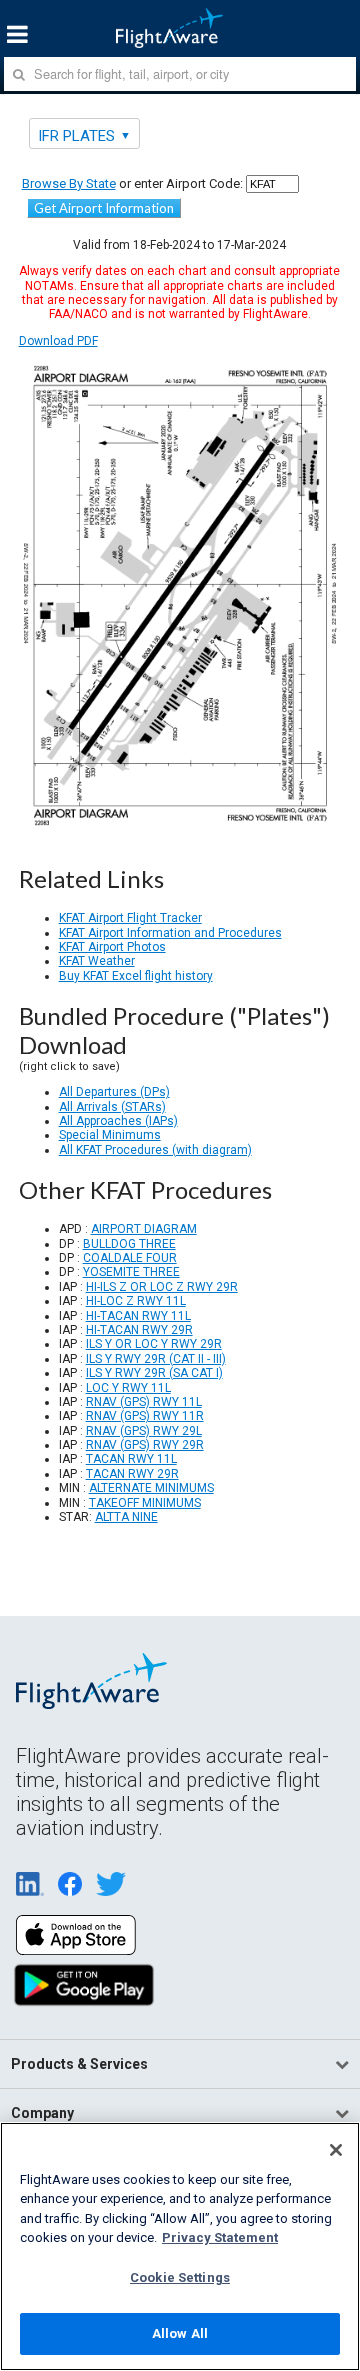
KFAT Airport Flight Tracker (130, 918)
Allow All (180, 2333)
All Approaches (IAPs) (118, 1121)
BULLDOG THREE (129, 1244)
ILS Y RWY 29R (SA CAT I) (154, 1373)
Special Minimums (110, 1135)
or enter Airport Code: (132, 183)
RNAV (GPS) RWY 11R (145, 1416)
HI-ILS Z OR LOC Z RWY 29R (162, 1287)
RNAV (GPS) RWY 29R (145, 1445)
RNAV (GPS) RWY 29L (144, 1431)
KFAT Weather (97, 961)
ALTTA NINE (126, 1517)
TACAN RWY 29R (132, 1474)
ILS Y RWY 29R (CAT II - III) (156, 1359)
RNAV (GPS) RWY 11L (144, 1402)
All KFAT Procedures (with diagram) (155, 1150)
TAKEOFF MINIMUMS (145, 1503)
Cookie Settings (180, 2277)
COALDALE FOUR (130, 1258)
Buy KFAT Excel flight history (136, 976)
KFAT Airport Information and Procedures (170, 933)
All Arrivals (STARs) (112, 1107)
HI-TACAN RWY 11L (138, 1316)
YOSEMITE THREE (131, 1272)
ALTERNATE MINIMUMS (151, 1488)
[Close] (336, 2150)
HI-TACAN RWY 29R (139, 1330)
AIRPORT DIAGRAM (144, 1229)
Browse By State (69, 183)
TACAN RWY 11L (131, 1459)
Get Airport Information (104, 208)
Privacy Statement (220, 2237)
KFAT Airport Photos (112, 947)
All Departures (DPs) (114, 1092)
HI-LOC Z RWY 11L (136, 1301)
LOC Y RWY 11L (128, 1388)
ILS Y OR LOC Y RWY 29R (154, 1344)
